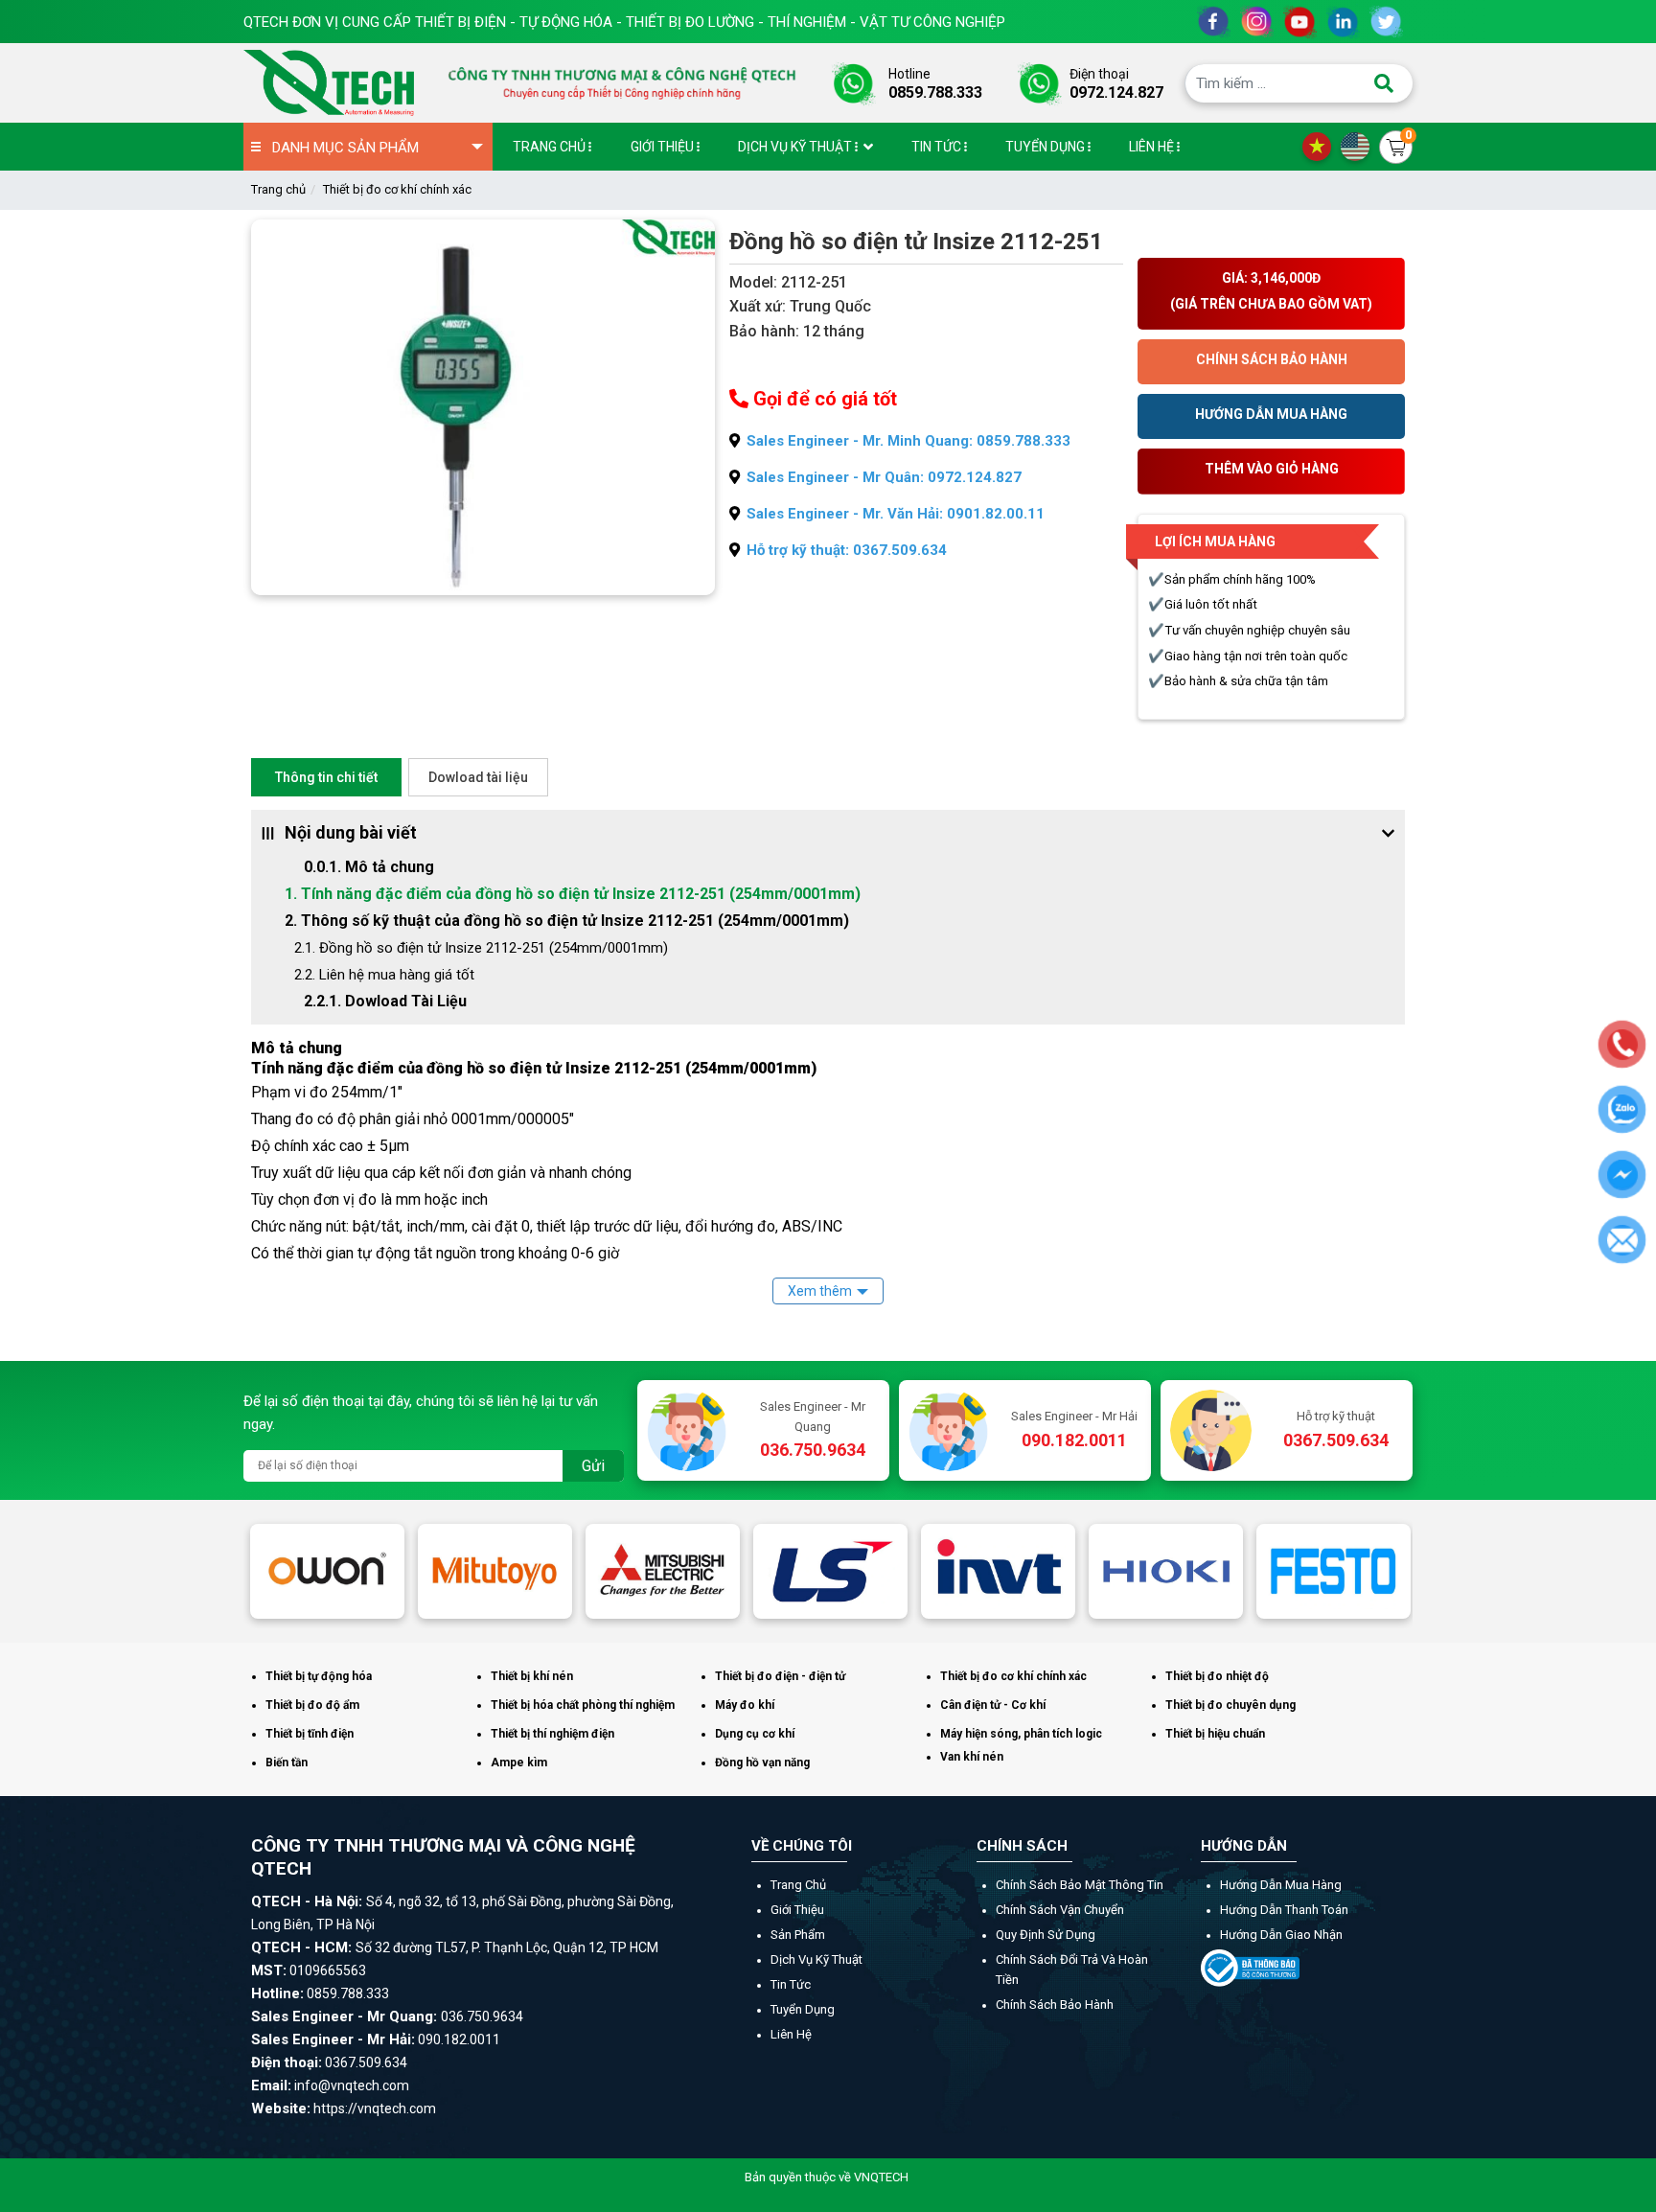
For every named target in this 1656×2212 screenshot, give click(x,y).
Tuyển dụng (803, 2009)
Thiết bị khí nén (532, 1676)
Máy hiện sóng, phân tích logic (1021, 1734)
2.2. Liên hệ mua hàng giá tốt (384, 975)
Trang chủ (278, 189)
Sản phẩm (798, 1935)
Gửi (593, 1466)
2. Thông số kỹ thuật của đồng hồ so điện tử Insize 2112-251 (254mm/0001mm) (567, 921)
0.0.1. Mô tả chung (369, 867)
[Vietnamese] (1322, 146)
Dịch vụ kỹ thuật (816, 1959)
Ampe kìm (519, 1763)
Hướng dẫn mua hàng (1281, 1885)
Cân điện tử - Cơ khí (993, 1705)
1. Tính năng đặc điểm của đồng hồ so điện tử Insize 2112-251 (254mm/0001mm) (573, 894)
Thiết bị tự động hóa (319, 1676)
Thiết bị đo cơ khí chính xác (397, 189)
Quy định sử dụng (1046, 1935)
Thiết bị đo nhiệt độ (1217, 1676)
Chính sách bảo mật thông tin (1080, 1885)
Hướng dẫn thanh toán (1284, 1910)
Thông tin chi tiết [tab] (326, 777)
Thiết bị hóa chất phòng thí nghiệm (583, 1705)
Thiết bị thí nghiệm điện (552, 1734)
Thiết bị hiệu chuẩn (1215, 1734)
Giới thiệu (797, 1910)
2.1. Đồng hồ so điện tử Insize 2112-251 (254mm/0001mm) (481, 948)
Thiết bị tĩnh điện (310, 1734)
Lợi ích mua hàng (1215, 541)
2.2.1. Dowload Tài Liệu (387, 1001)
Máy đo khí (745, 1705)
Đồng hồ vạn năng (762, 1763)
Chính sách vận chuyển (1060, 1910)
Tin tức (791, 1984)
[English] (1360, 146)
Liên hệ (791, 2034)
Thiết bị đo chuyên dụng (1230, 1705)
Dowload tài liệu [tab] (478, 777)
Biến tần (287, 1763)
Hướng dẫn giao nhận (1281, 1935)
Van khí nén (972, 1757)
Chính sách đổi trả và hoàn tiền (1072, 1970)
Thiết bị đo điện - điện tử (780, 1676)
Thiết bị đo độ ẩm (312, 1705)
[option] (327, 1571)
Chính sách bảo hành (1055, 2005)
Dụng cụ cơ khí (755, 1734)
